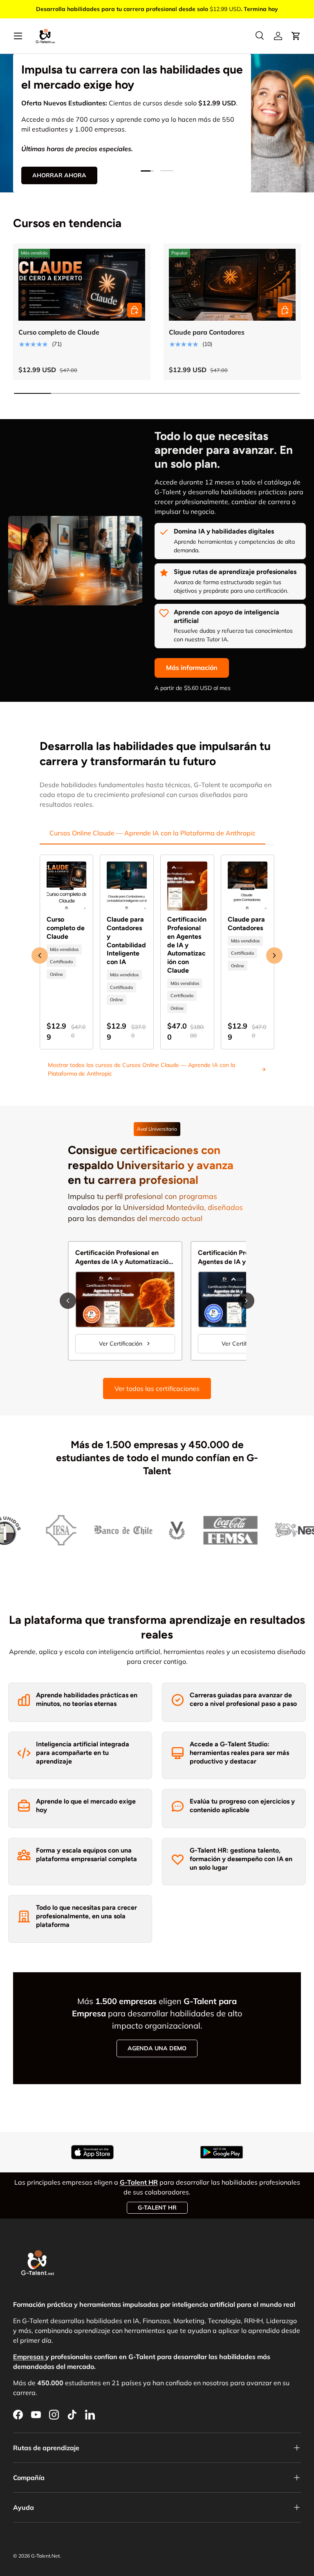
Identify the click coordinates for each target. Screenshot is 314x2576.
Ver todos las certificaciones (157, 1388)
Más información (192, 667)
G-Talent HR (157, 2208)
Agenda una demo (157, 2048)
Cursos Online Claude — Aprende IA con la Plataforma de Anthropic (153, 833)
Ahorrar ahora (59, 175)
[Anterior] (68, 1301)
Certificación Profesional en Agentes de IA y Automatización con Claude (187, 945)
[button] (296, 36)
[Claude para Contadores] (232, 285)
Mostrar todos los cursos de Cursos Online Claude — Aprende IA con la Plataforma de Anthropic (141, 1069)
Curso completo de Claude (59, 332)
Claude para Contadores (207, 332)
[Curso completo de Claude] (82, 285)
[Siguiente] (246, 1301)
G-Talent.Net (45, 2556)
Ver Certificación (121, 1344)
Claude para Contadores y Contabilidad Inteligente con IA (126, 941)
